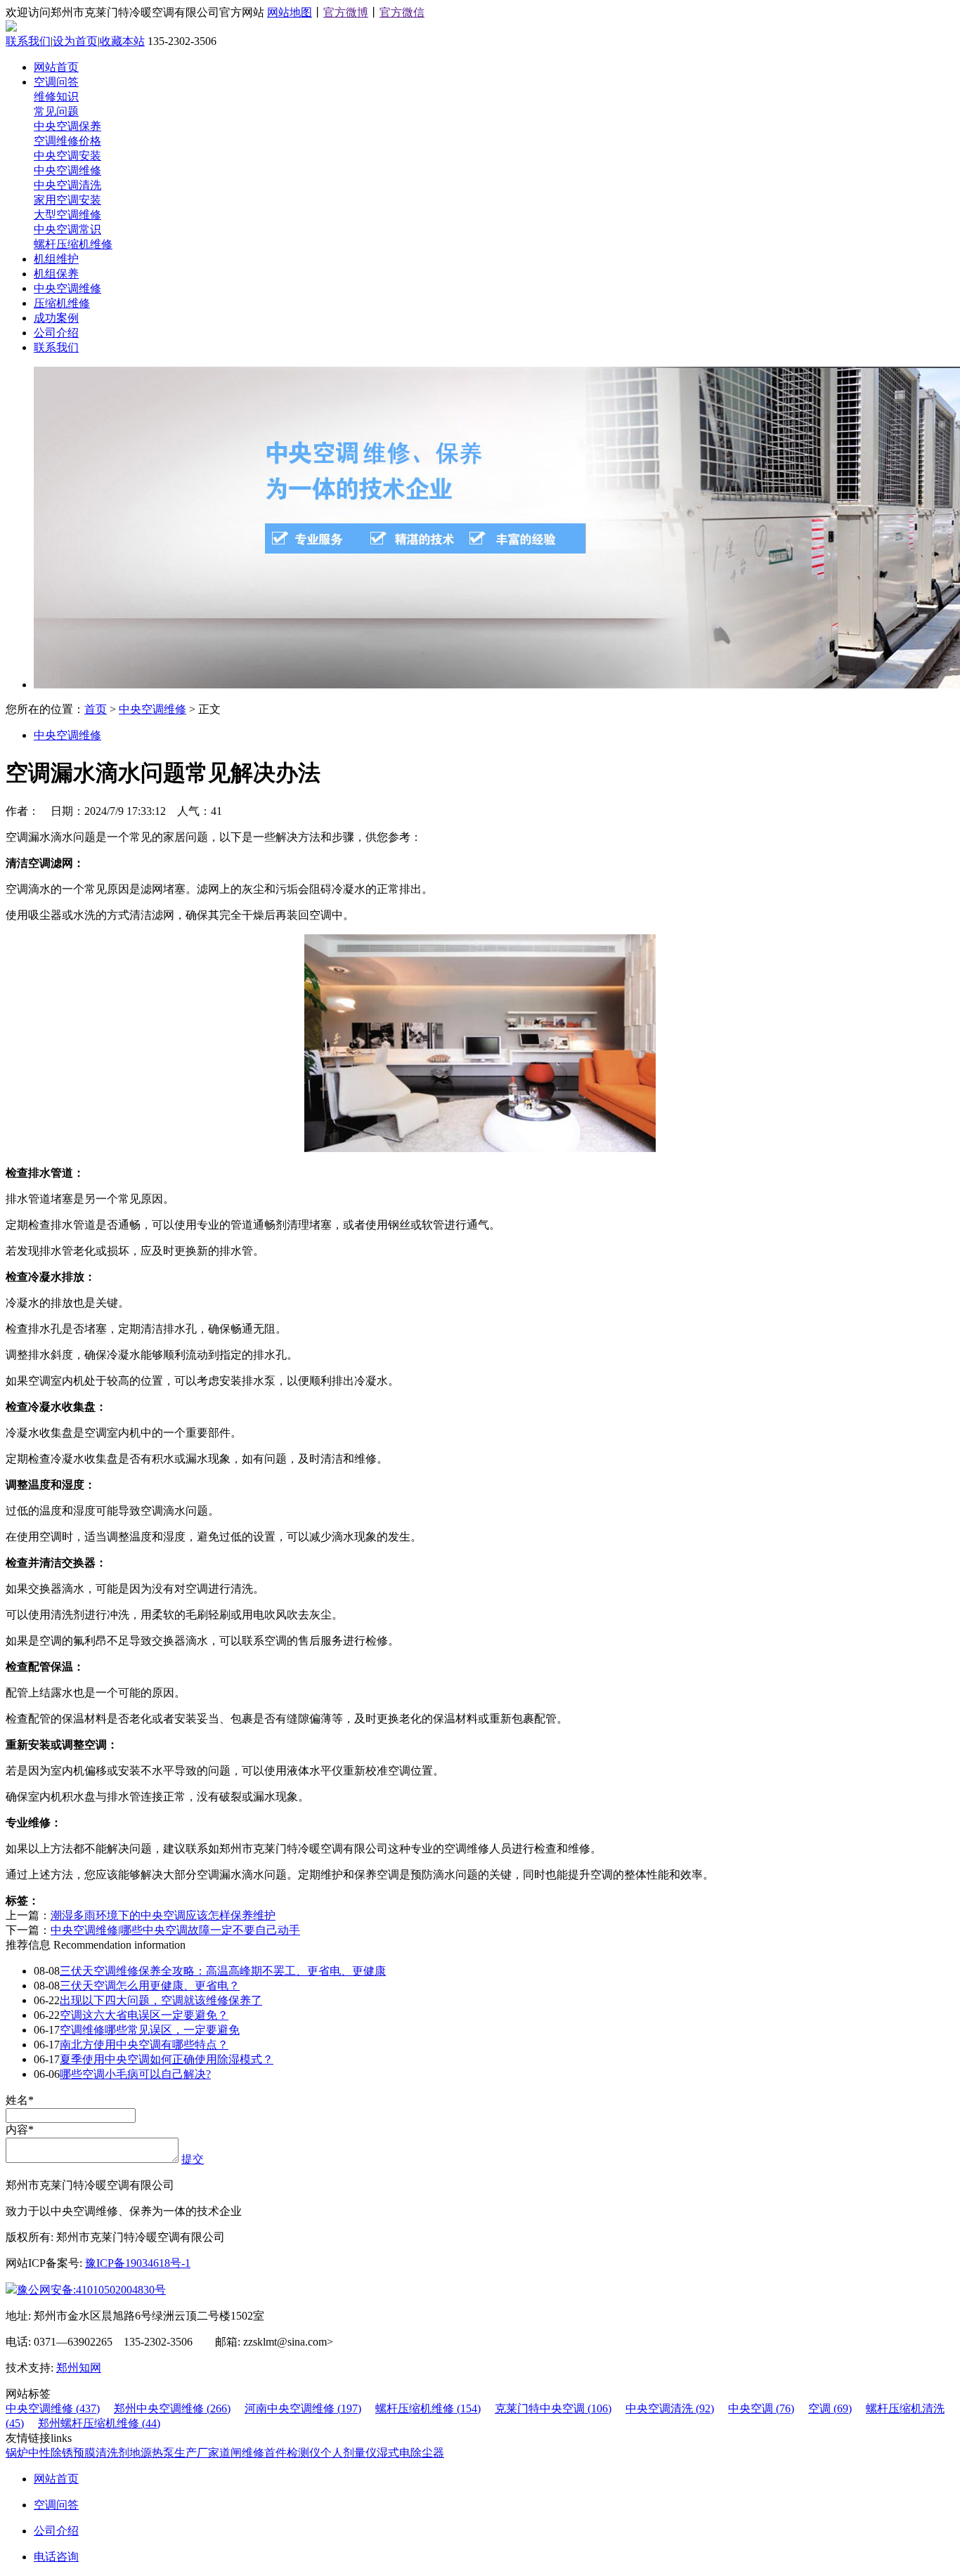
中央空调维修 (67, 170)
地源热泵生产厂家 (174, 2453)
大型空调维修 (67, 215)
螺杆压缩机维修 (73, 244)
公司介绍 (56, 333)
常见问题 (56, 111)
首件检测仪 (292, 2453)
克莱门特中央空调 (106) (553, 2408)
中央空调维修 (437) (53, 2408)
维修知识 (56, 97)
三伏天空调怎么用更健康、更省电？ (150, 1986)
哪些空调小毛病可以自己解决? (135, 2074)
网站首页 (56, 67)
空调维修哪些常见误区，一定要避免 (150, 2030)
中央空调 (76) (761, 2408)
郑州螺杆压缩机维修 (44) (99, 2423)
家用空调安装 (67, 200)
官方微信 (402, 12)
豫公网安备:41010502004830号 (91, 2290)
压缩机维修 (62, 303)
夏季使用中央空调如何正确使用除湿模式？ (167, 2059)
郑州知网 (79, 2368)
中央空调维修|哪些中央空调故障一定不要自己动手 (175, 1930)
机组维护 (56, 259)
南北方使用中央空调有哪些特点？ (144, 2045)
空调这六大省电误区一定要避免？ (144, 2015)
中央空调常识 (67, 229)
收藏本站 (122, 41)
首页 (96, 709)
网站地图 (290, 12)
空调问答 (56, 82)
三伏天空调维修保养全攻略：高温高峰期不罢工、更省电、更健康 (223, 1971)
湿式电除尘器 (410, 2453)
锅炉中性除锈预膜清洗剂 (67, 2453)
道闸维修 (242, 2453)
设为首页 (75, 41)
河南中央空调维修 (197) (303, 2408)
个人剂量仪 (349, 2453)
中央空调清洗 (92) (670, 2408)
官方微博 (346, 12)
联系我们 (28, 41)
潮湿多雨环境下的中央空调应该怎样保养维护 (163, 1915)
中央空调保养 (67, 126)
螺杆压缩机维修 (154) (428, 2408)
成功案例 (56, 318)
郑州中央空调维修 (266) (172, 2408)
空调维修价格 (67, 141)
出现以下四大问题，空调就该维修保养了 (161, 2000)
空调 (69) (830, 2408)
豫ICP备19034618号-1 (138, 2263)
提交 (193, 2159)
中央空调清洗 (67, 185)
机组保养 (56, 274)
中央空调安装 (67, 156)
